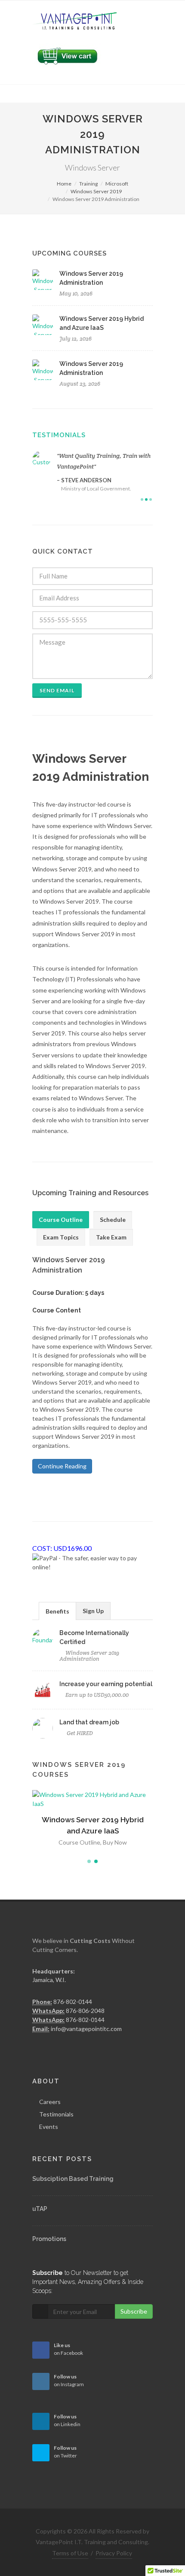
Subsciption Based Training (73, 2179)
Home (64, 184)
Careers (50, 2102)
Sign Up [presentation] (93, 1611)
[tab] (61, 1220)
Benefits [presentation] (57, 1611)
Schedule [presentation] (113, 1219)
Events (49, 2127)
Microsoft (117, 184)
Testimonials (59, 435)
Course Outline (79, 1833)
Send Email (57, 690)
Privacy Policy (114, 2553)
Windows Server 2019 (96, 191)
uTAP (40, 2209)
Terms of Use (70, 2553)
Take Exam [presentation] (111, 1237)
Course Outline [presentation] (61, 1219)
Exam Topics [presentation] (61, 1237)
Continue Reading (62, 1466)
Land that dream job (89, 1722)
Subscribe (134, 2311)
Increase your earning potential (106, 1684)
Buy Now (115, 1833)
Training (88, 184)
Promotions (49, 2239)
